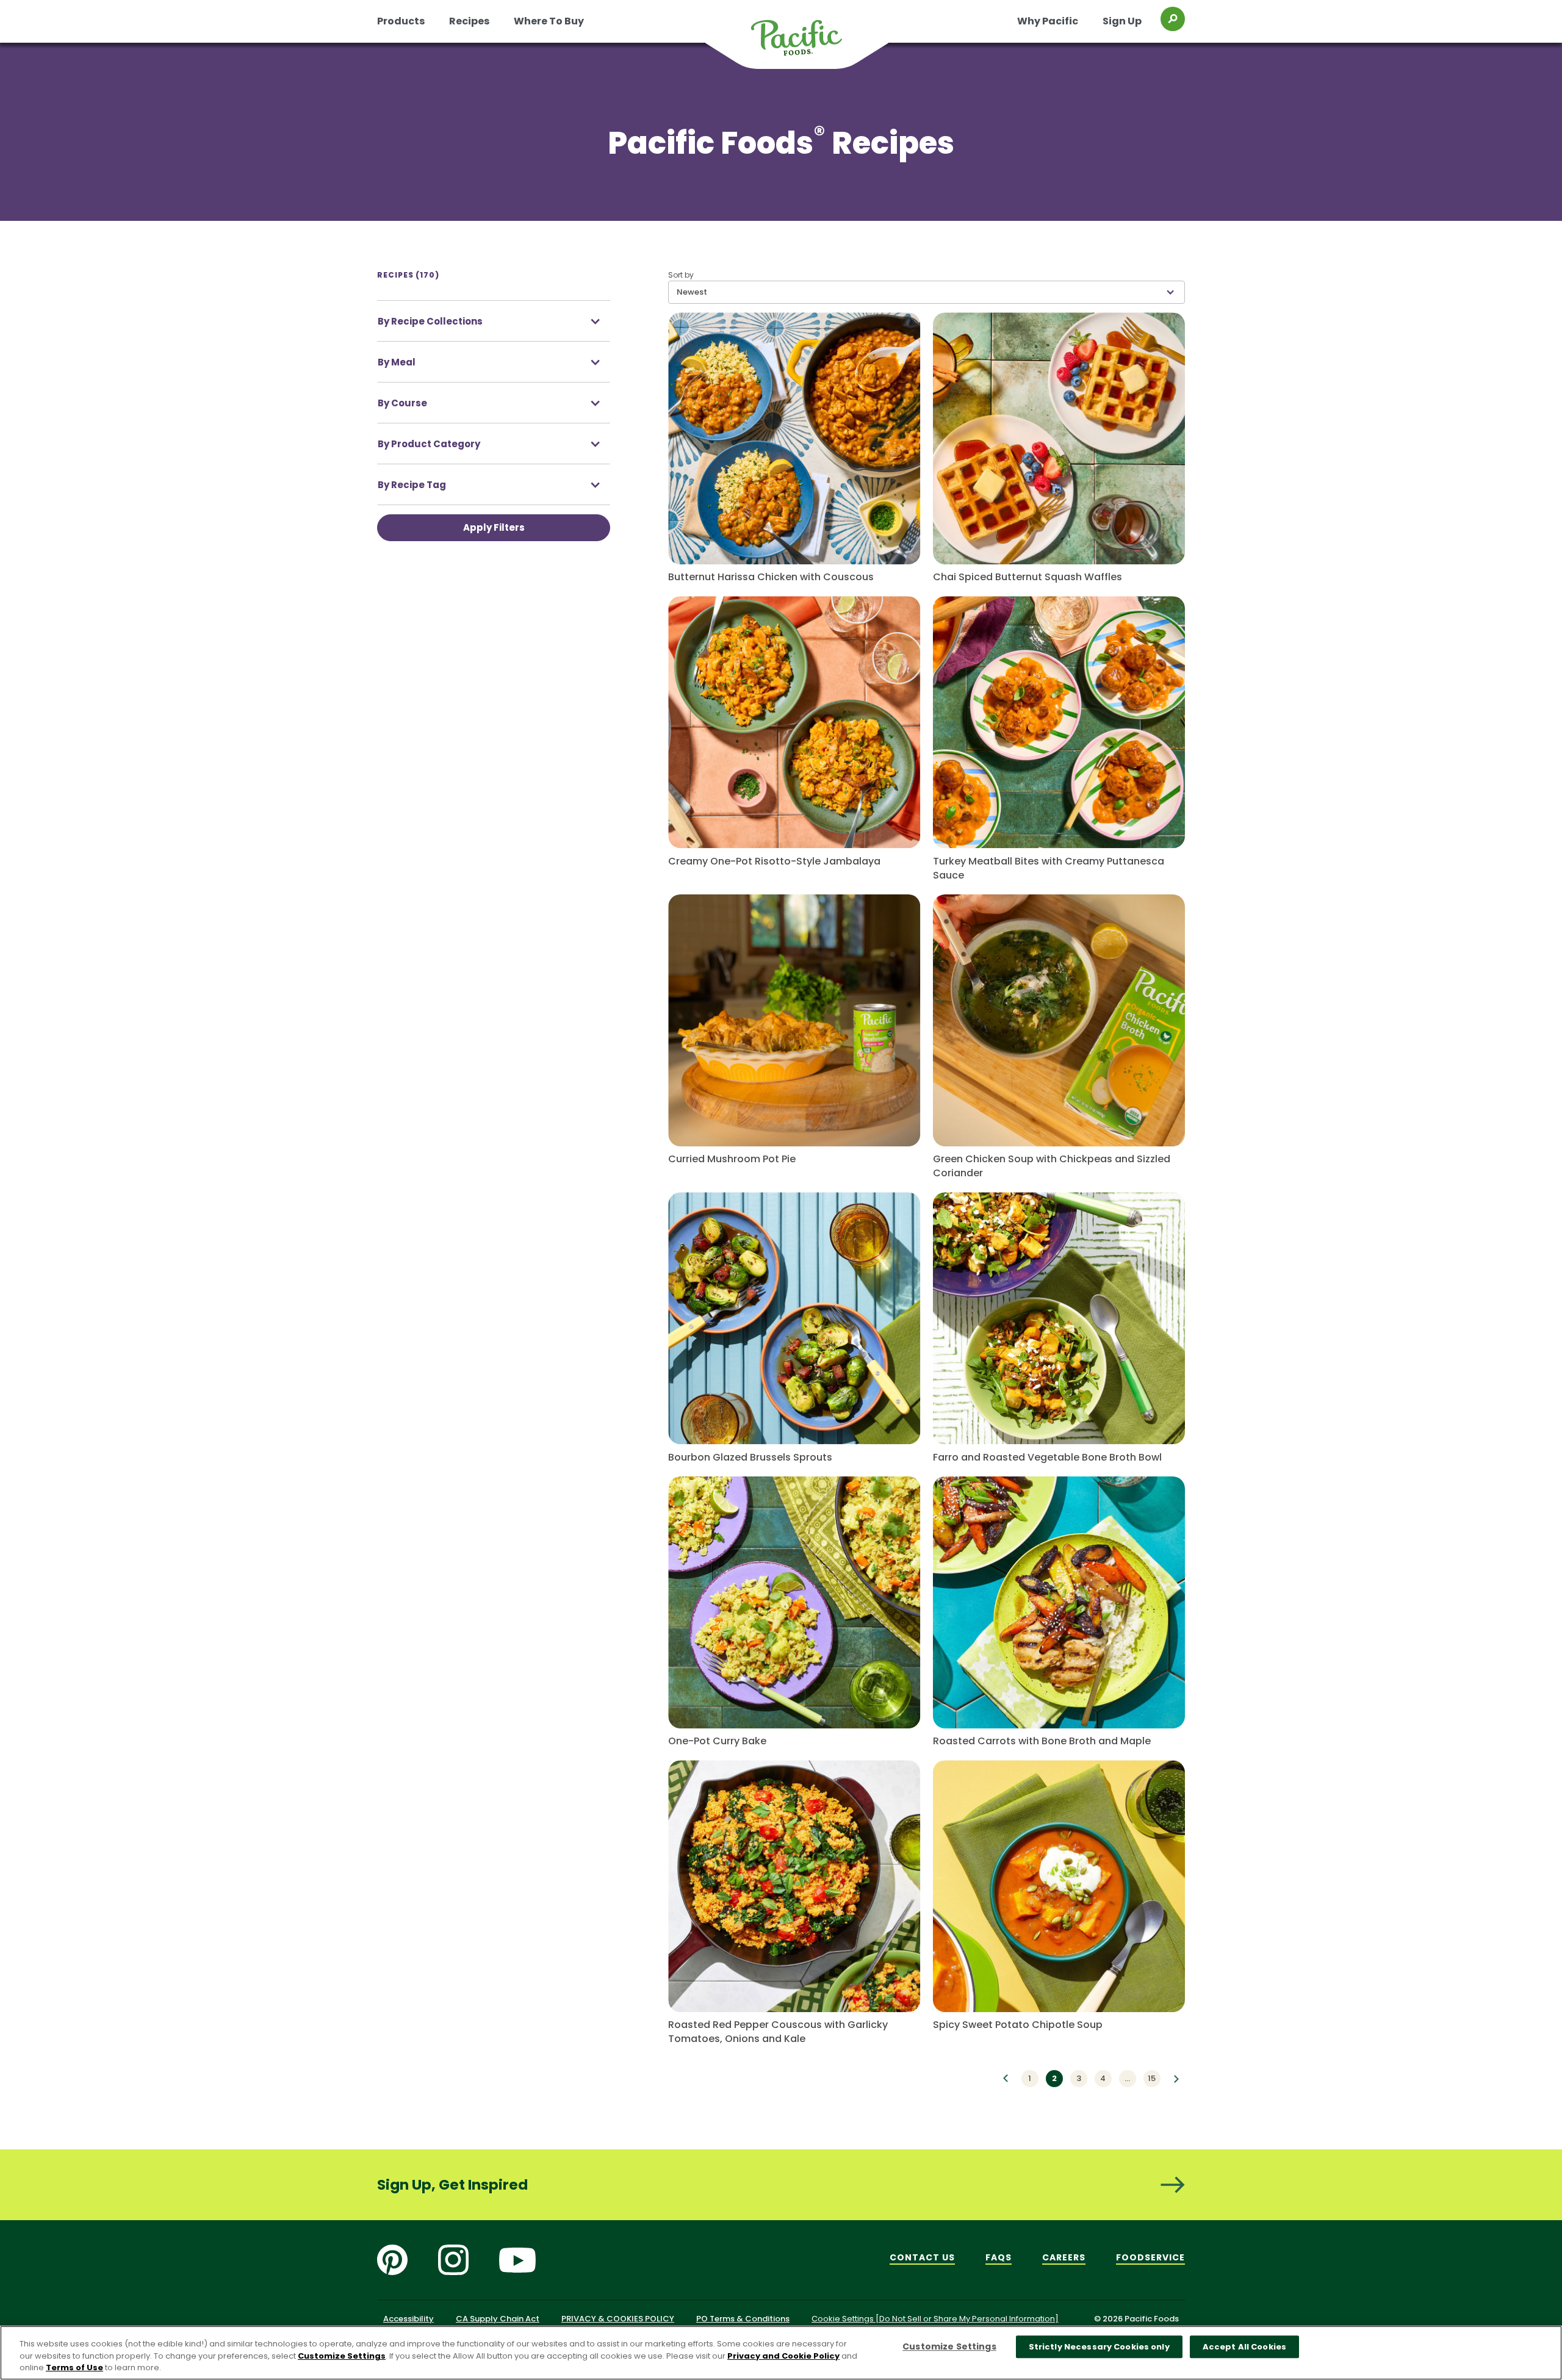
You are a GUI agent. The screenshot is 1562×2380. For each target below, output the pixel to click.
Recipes (469, 21)
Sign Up (1122, 21)
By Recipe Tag (412, 485)
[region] (781, 2353)
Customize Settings (342, 2356)
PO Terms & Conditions (743, 2319)
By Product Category (429, 444)
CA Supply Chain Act (498, 2319)
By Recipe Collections (430, 321)
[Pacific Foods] (812, 45)
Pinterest (392, 2260)
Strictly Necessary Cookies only (1099, 2347)
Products (401, 21)
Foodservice (1150, 2257)
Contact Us (922, 2257)
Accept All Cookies (1244, 2347)
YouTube (517, 2260)
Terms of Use (74, 2367)
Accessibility (408, 2319)
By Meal (397, 362)
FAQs (999, 2257)
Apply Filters (494, 527)
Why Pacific (1048, 21)
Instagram (453, 2260)
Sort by (681, 275)
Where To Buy (549, 21)
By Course (402, 403)
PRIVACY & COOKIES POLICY (618, 2319)
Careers (1064, 2257)
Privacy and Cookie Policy (783, 2356)
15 (1152, 2078)
